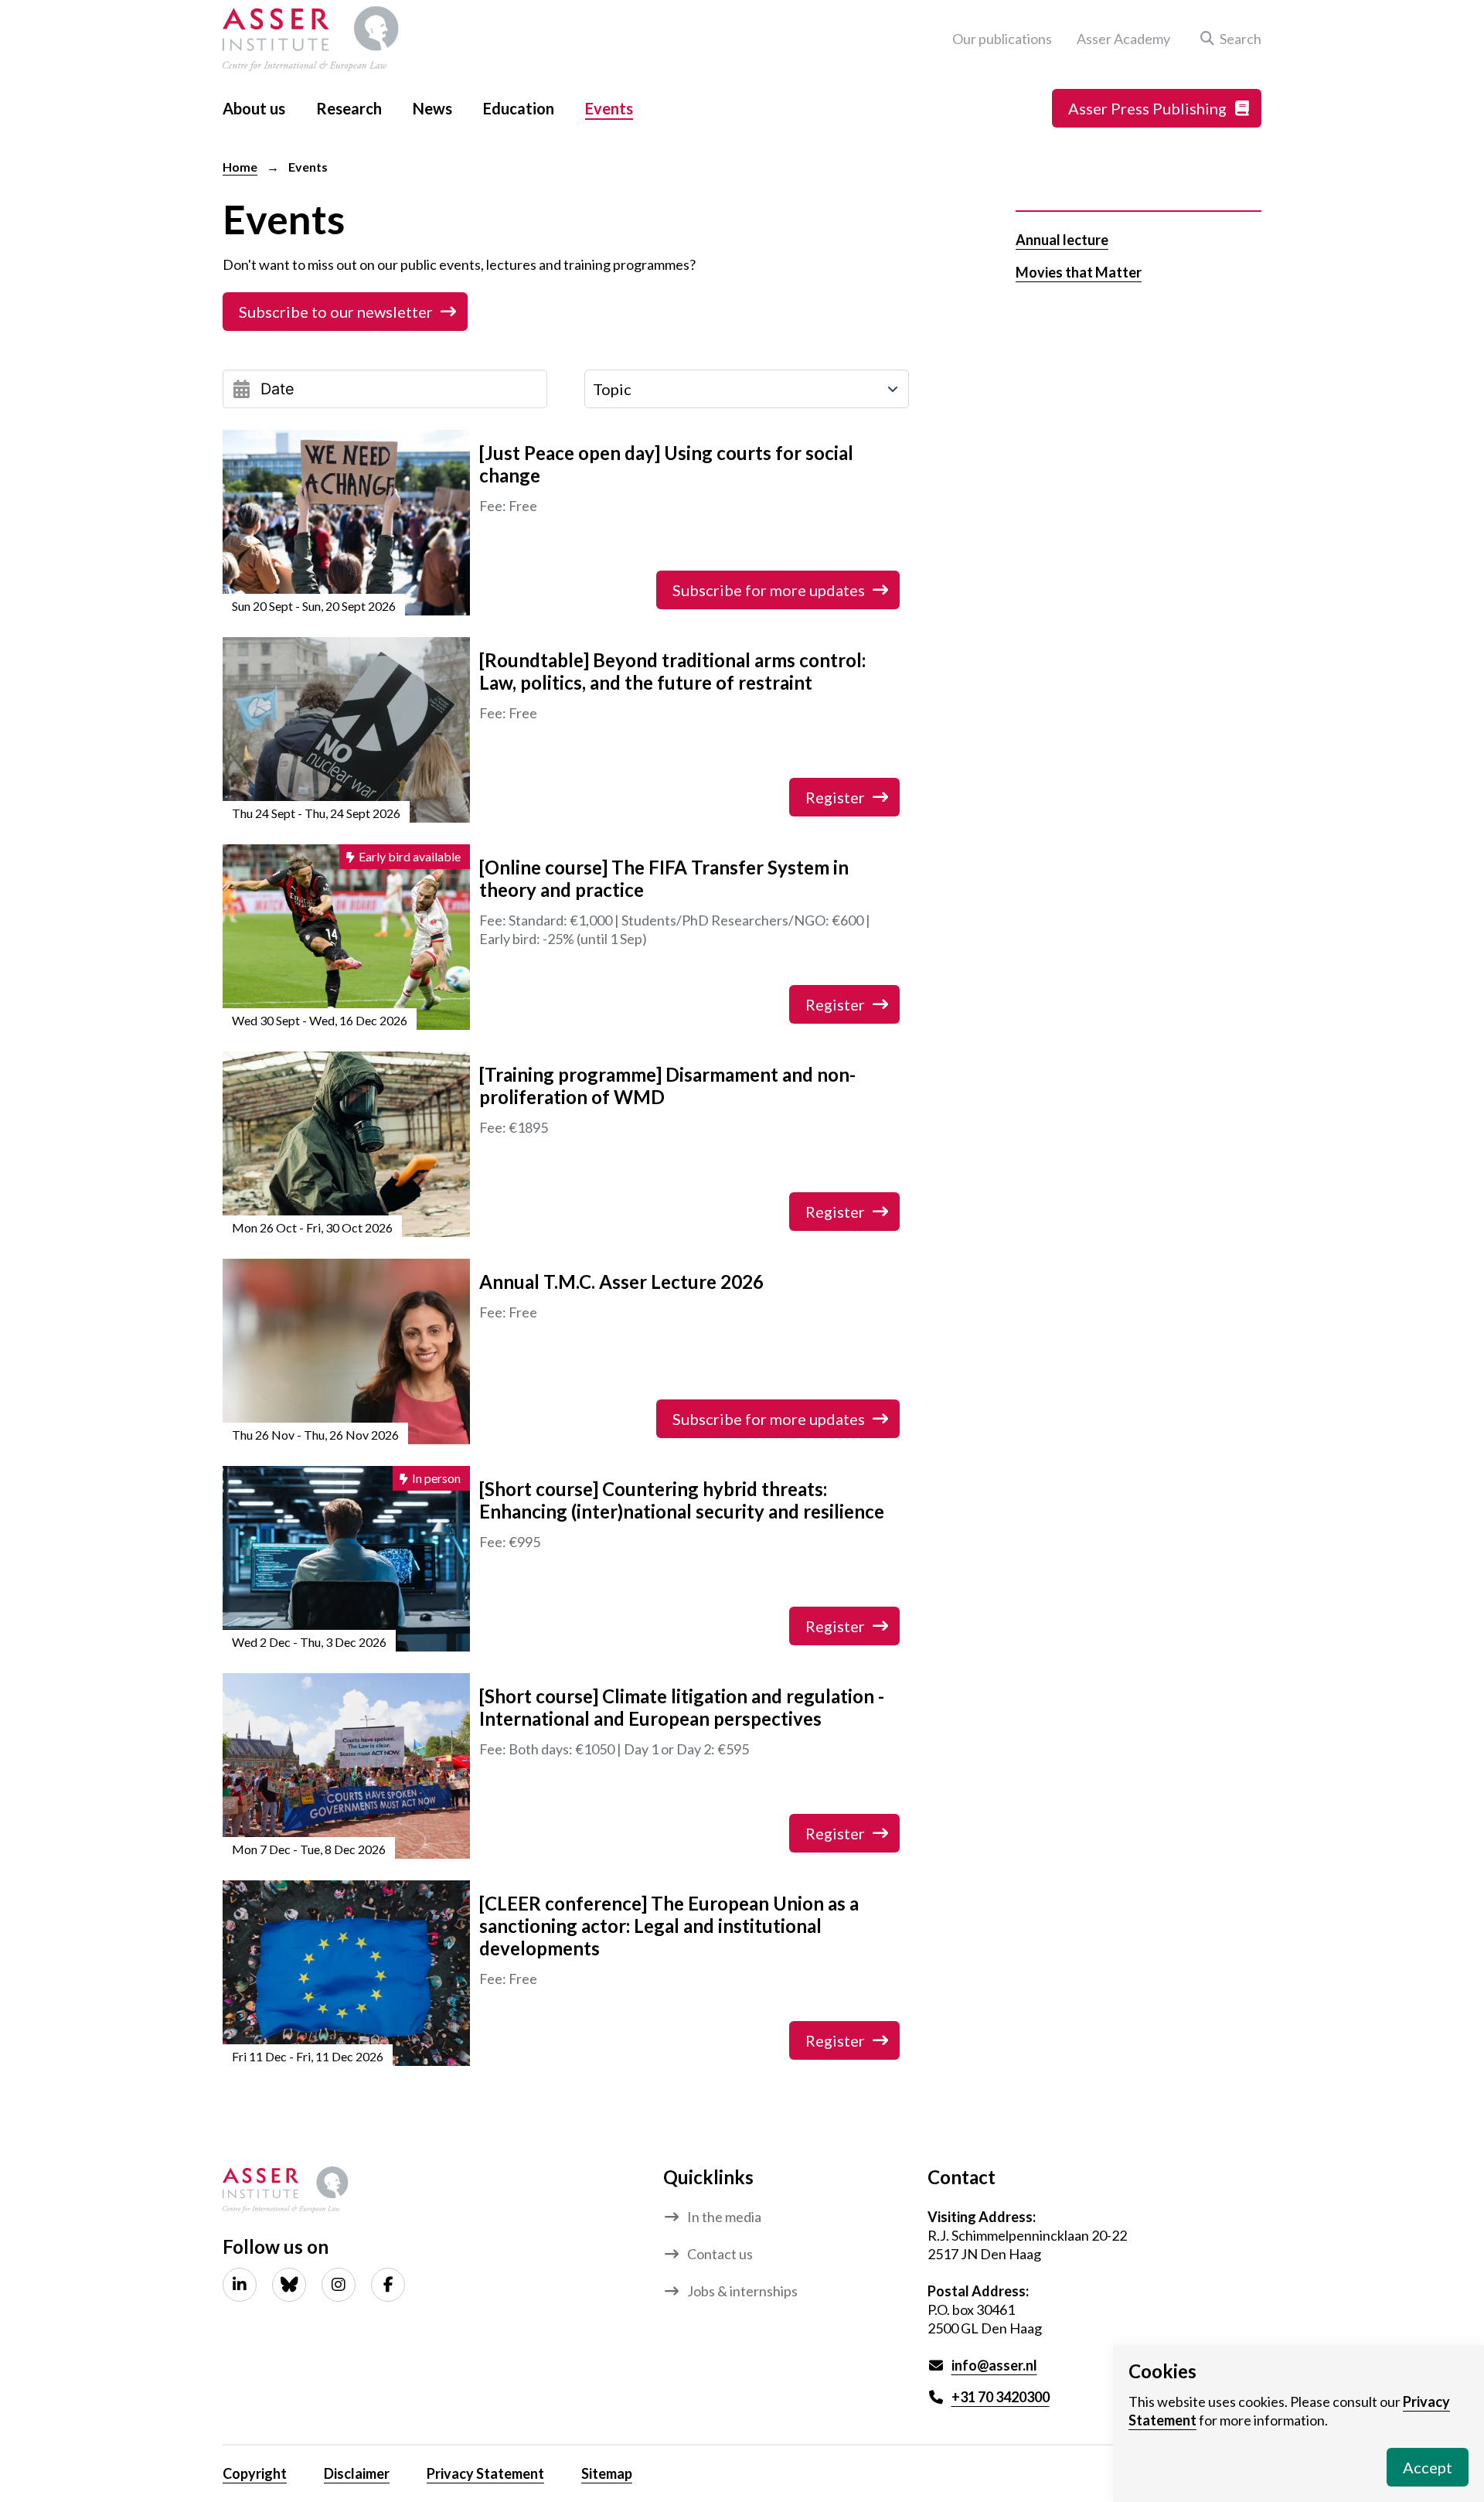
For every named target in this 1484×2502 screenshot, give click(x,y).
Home (240, 167)
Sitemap (607, 2473)
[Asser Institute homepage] (311, 39)
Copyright (255, 2473)
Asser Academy (1123, 39)
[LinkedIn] (240, 2285)
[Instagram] (339, 2285)
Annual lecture (1062, 240)
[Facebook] (388, 2285)
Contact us (720, 2254)
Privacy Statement (485, 2473)
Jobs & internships (742, 2291)
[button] (1228, 39)
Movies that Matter (1079, 272)
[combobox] (747, 389)
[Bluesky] (289, 2285)
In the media (724, 2217)
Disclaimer (357, 2473)
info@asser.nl (994, 2365)
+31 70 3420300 (1001, 2397)
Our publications (1002, 39)
